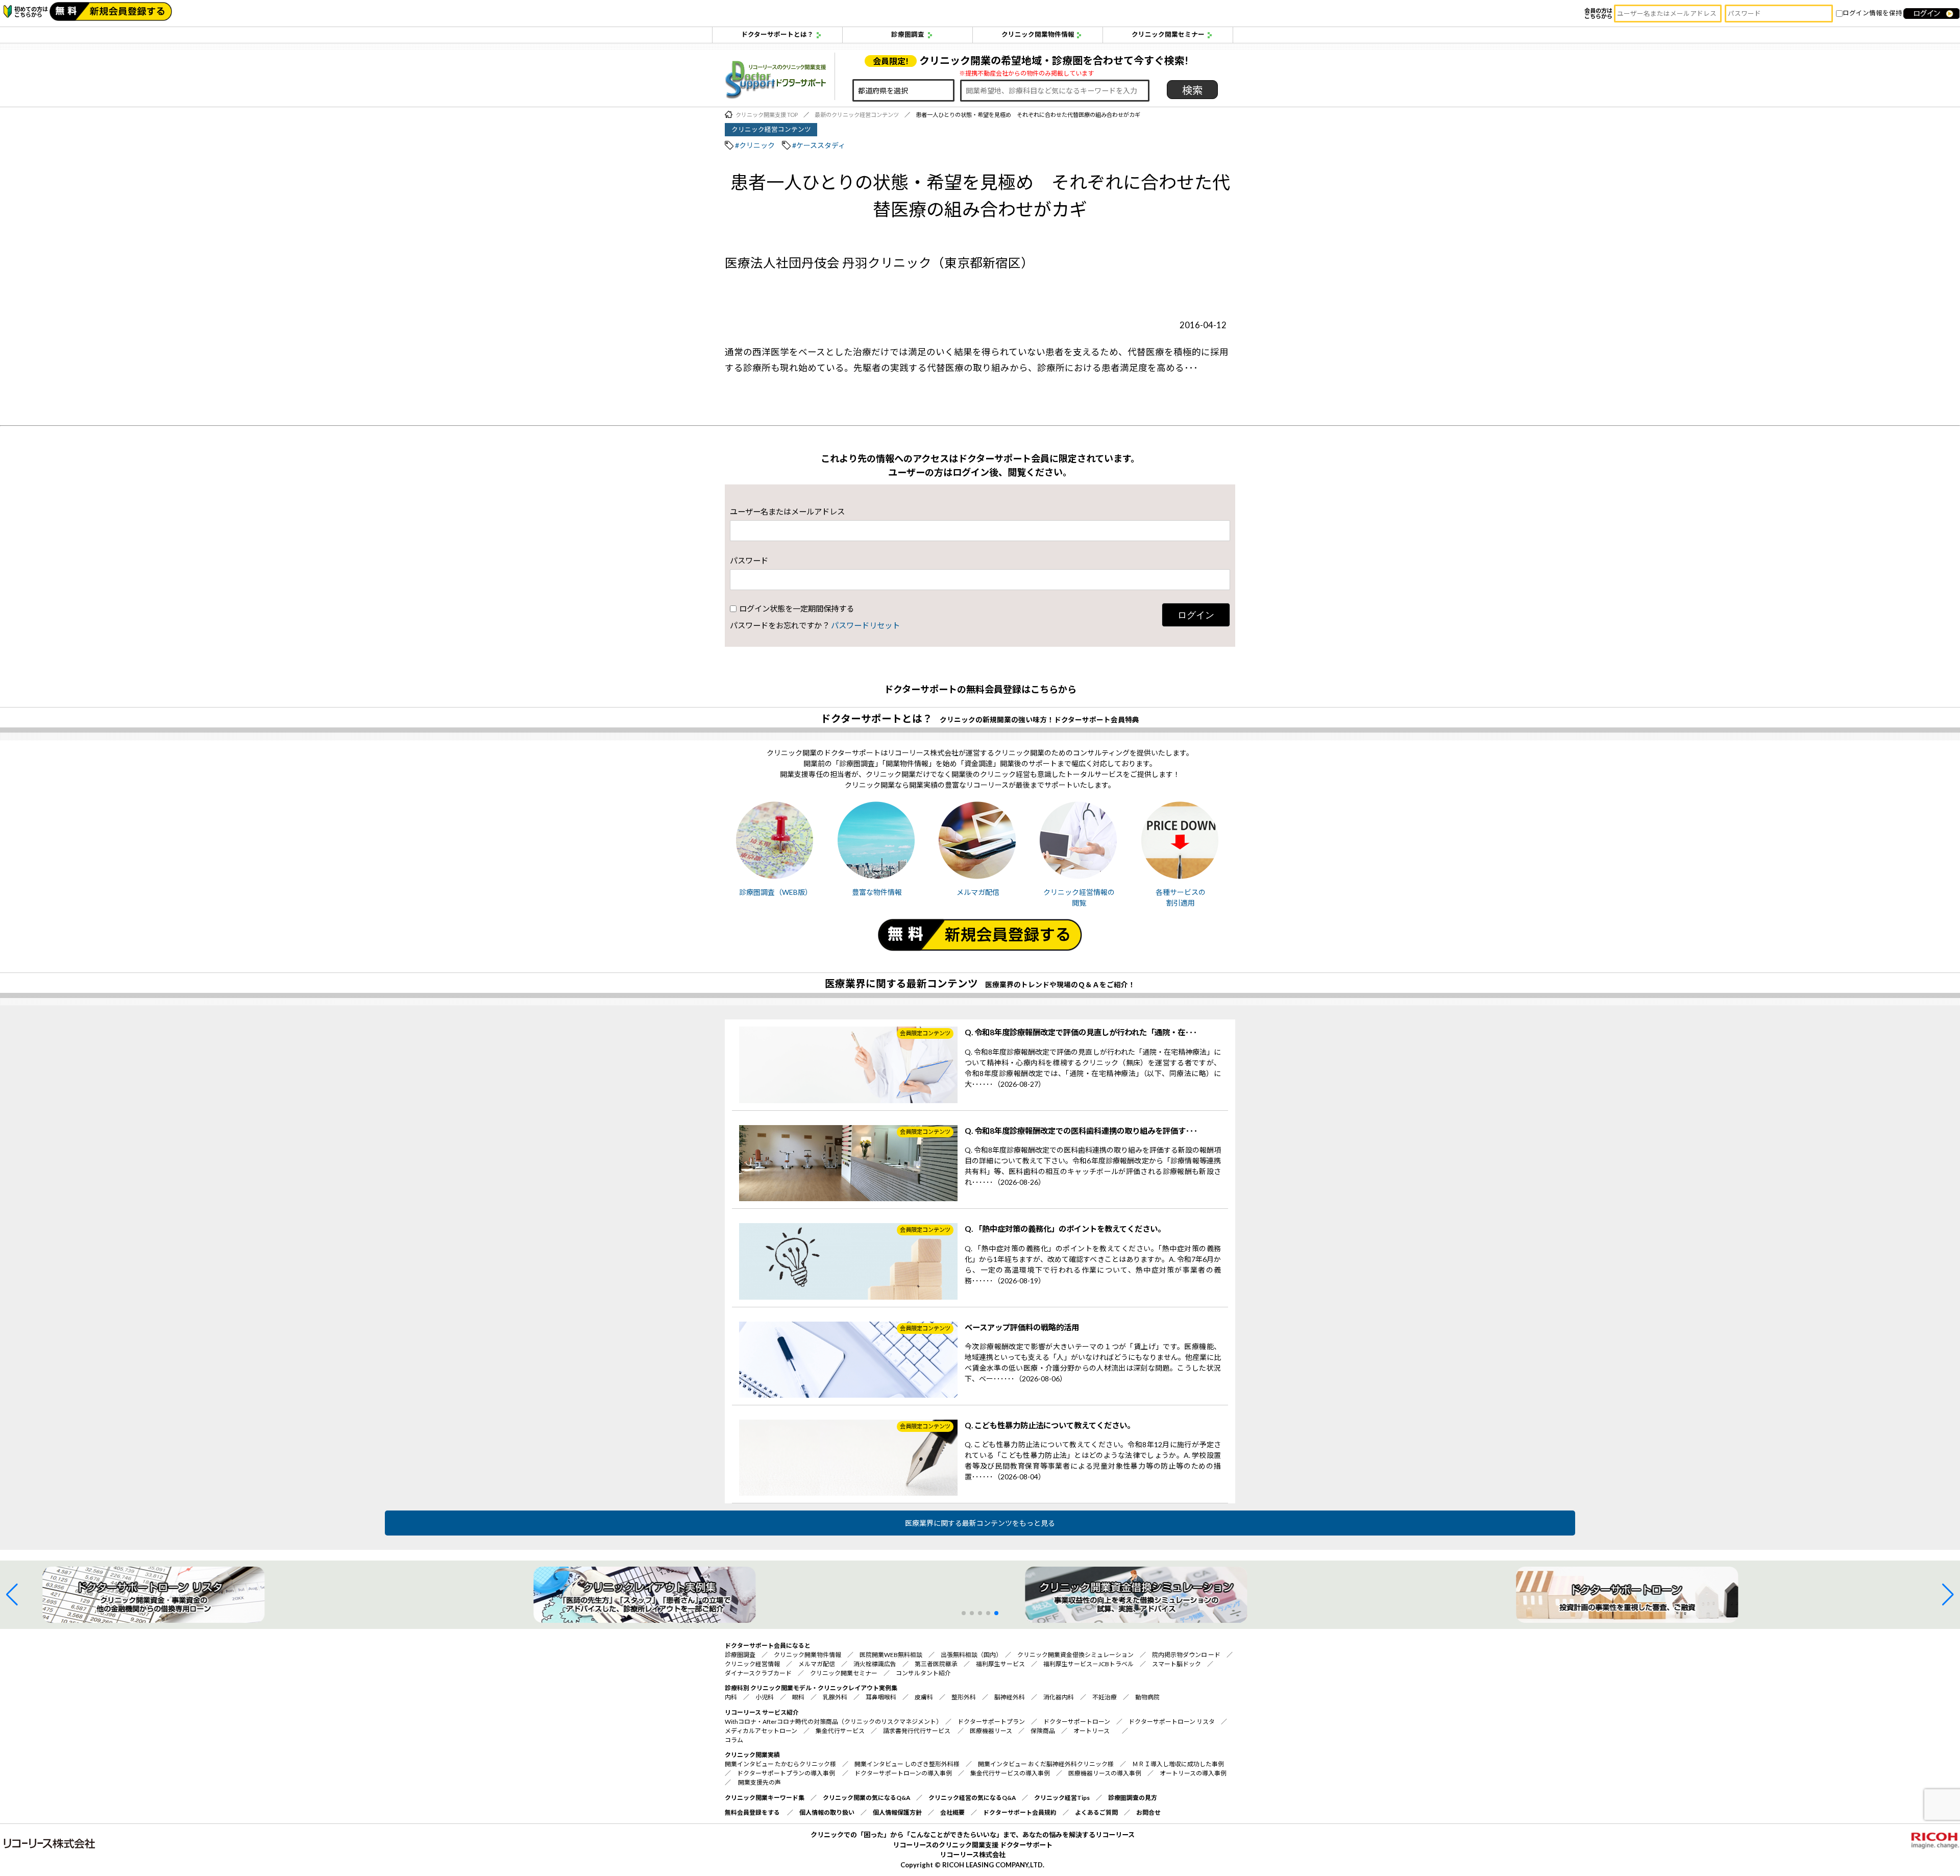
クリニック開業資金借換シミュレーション (1075, 1655)
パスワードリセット (865, 625)
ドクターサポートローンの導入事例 (903, 1773)
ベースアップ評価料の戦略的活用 (1022, 1327)
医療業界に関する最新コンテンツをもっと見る (980, 1523)
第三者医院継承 (936, 1664)
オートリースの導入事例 (1193, 1773)
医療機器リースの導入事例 (1105, 1773)
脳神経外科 (1010, 1697)
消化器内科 (1059, 1697)
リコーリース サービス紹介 (762, 1712)
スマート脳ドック (1177, 1664)
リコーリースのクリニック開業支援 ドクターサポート (973, 1845)
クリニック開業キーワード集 (765, 1798)
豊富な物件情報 (877, 892)
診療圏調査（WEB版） (776, 892)
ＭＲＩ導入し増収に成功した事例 (1178, 1764)
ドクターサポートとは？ (777, 34)
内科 (731, 1697)
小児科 (765, 1697)
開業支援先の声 (759, 1782)
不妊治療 (1105, 1697)
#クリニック (755, 145)
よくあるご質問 (1096, 1812)
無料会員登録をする (752, 1812)
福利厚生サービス (1000, 1664)
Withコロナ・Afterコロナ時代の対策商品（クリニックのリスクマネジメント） (832, 1722)
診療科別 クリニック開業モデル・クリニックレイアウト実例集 (811, 1688)
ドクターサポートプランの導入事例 (787, 1773)
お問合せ (1148, 1812)
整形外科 (964, 1697)
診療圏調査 (908, 34)
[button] (12, 1595)
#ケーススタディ (819, 145)
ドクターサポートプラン (991, 1722)
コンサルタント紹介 (923, 1673)
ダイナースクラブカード (758, 1673)
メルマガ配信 (978, 892)
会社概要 (952, 1812)
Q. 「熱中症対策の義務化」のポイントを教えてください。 (1065, 1229)
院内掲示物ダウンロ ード (1186, 1655)
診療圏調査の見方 (1133, 1798)
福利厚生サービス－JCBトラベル (1088, 1664)
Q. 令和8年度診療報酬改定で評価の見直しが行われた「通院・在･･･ (1081, 1032)
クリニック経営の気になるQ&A (972, 1798)
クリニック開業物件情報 (1038, 34)
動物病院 (1147, 1697)
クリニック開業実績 (752, 1755)
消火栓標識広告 (875, 1664)
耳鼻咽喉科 (881, 1697)
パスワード (749, 561)
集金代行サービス (840, 1731)
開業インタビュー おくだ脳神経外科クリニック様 (1046, 1764)
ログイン (1196, 615)
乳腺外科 (835, 1697)
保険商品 (1043, 1731)
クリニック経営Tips (1062, 1798)
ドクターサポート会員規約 (1020, 1812)
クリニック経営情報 (752, 1664)
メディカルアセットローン (761, 1731)
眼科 (798, 1697)
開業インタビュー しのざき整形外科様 (907, 1764)
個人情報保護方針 (897, 1812)
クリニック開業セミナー (1168, 34)
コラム (734, 1740)
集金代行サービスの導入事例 (1010, 1773)
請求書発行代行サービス (917, 1731)
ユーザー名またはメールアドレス (787, 511)
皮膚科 (924, 1697)
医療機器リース (991, 1731)
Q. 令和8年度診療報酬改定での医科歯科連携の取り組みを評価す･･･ (1081, 1131)
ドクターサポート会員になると (768, 1646)
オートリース (1092, 1731)
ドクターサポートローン (1077, 1722)
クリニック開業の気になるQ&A (866, 1798)
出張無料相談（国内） (970, 1655)
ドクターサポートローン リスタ (1172, 1722)
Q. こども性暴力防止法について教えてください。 (1050, 1425)
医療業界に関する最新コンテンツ (901, 983)
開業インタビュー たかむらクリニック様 (780, 1764)
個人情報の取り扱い (827, 1812)
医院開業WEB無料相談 (891, 1655)
